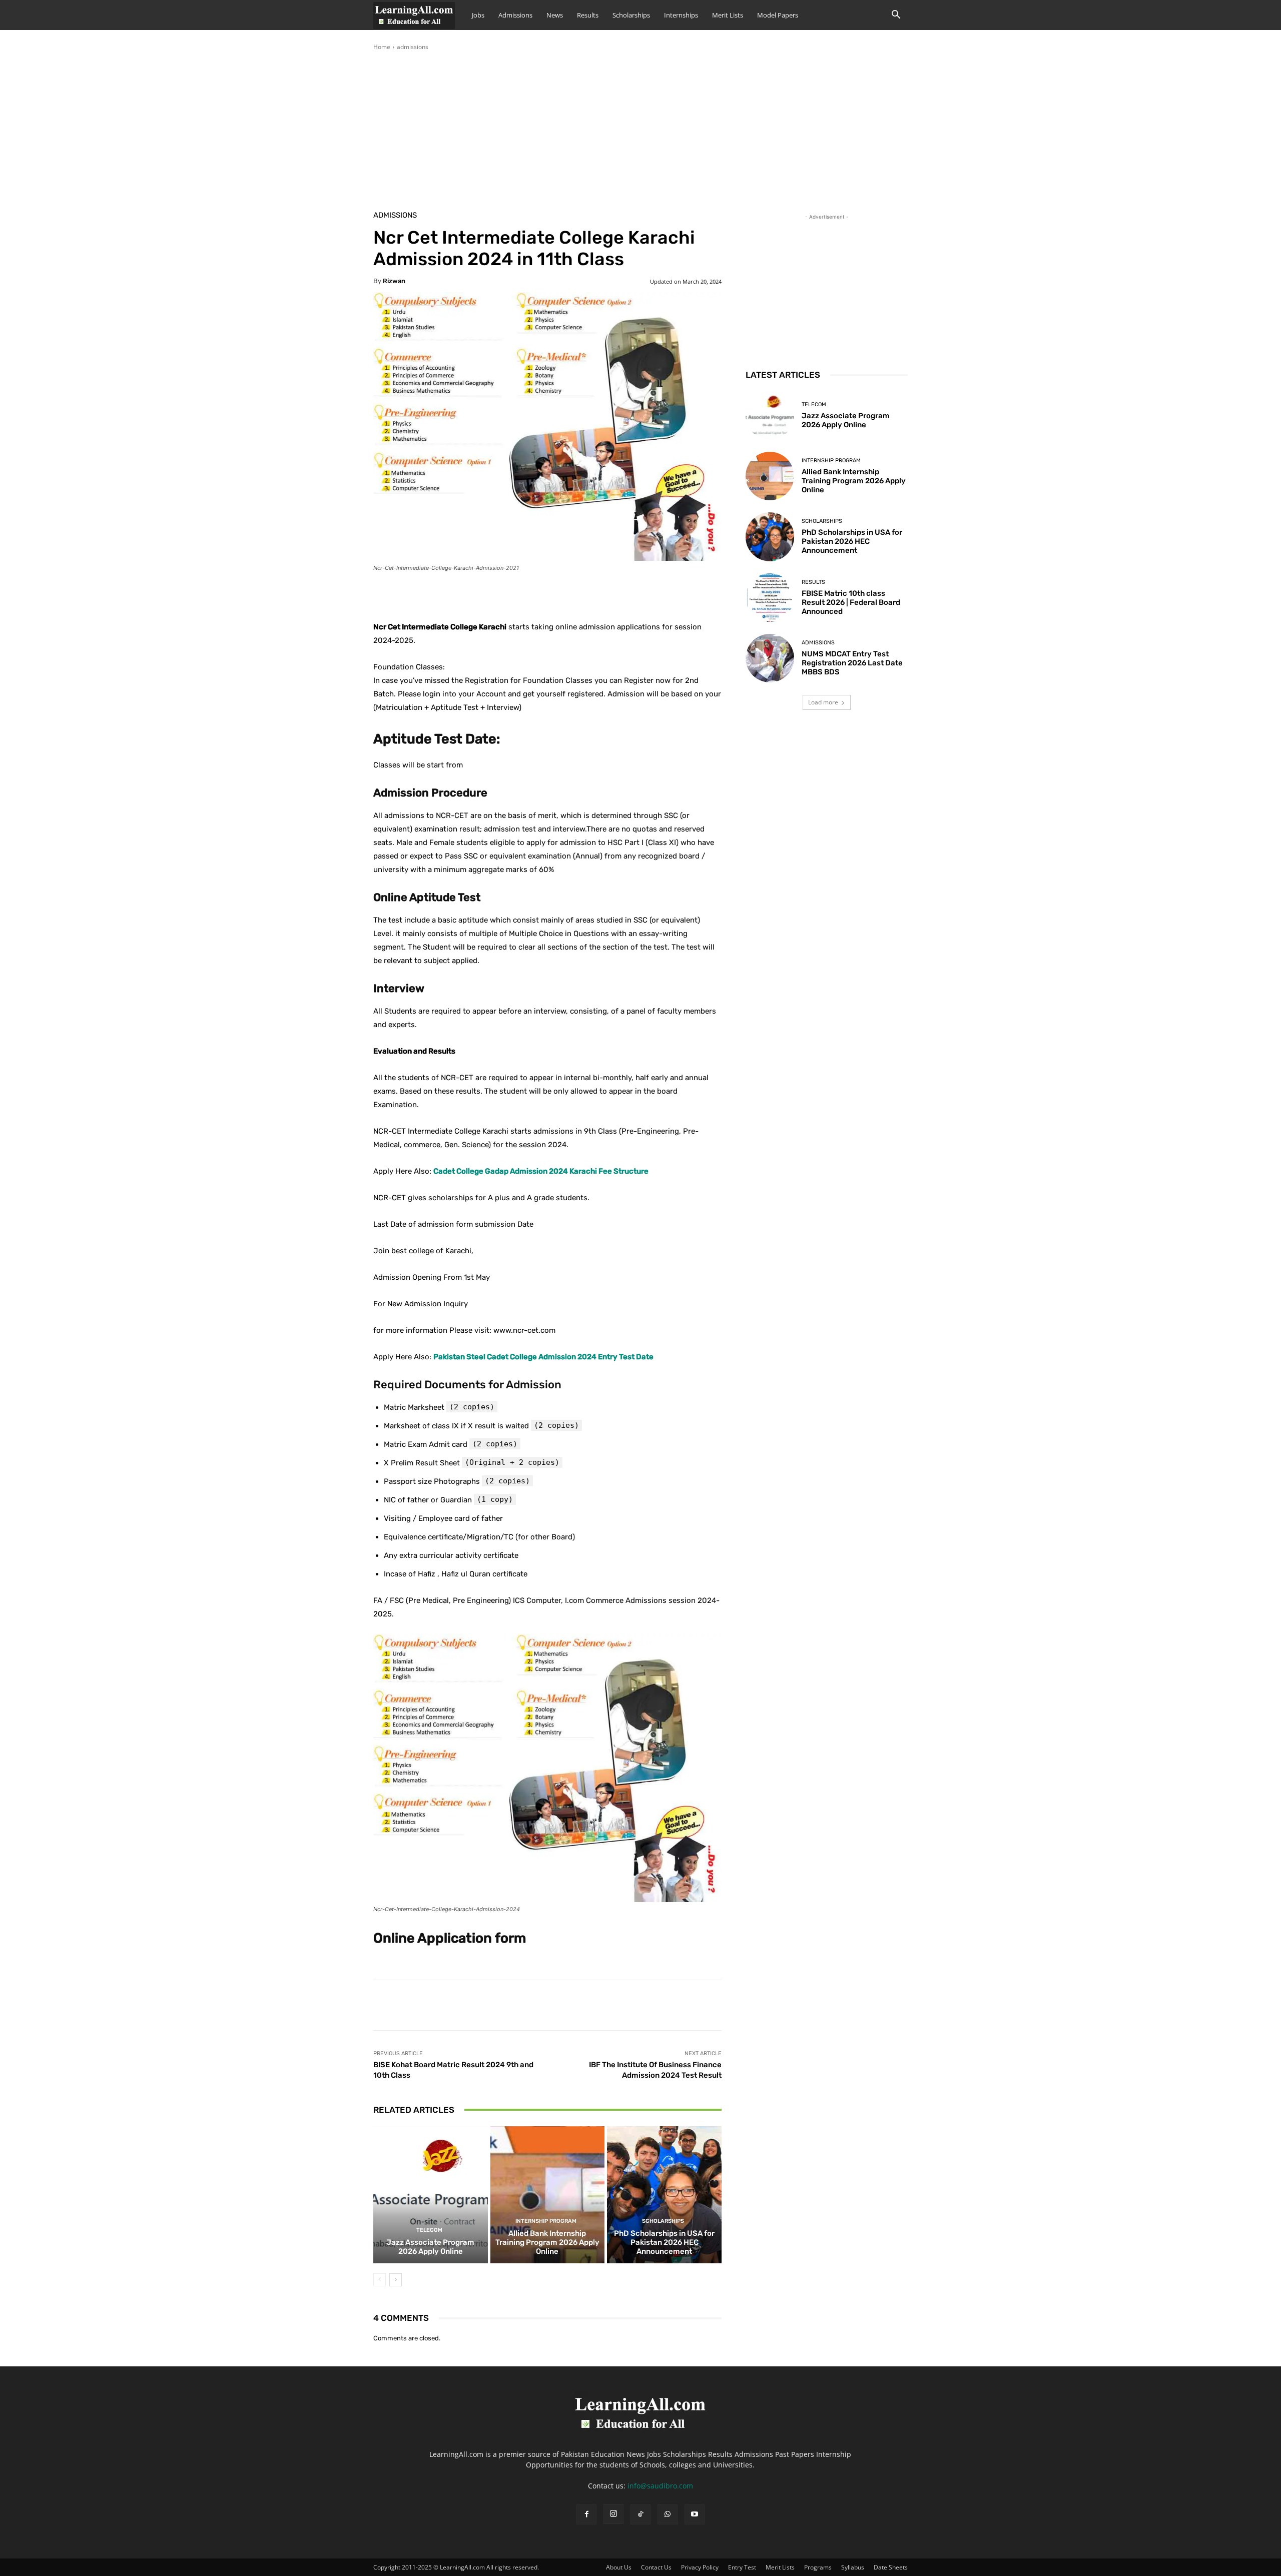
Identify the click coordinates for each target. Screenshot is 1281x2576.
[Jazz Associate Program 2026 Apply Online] (431, 2195)
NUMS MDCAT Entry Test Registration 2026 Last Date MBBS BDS (852, 663)
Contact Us (656, 2567)
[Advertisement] (640, 127)
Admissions (515, 15)
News (555, 15)
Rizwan (394, 281)
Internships (681, 15)
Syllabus (853, 2567)
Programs (818, 2567)
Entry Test (742, 2567)
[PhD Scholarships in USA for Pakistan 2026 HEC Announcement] (664, 2195)
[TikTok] (640, 2514)
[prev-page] (380, 2280)
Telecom (429, 2230)
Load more (823, 702)
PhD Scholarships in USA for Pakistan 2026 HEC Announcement (664, 2242)
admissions (413, 47)
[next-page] (396, 2280)
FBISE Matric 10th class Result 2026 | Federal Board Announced (851, 602)
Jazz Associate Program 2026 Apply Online (430, 2247)
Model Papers (778, 15)
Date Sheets (891, 2567)
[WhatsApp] (668, 2514)
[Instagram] (613, 2514)
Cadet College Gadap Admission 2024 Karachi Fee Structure (541, 1171)
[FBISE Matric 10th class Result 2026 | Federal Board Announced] (770, 598)
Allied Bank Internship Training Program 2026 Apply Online (547, 2242)
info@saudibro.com (660, 2486)
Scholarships (631, 15)
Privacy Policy (700, 2567)
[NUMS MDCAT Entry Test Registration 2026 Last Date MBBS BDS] (770, 658)
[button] (896, 16)
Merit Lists (728, 15)
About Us (619, 2567)
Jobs (478, 15)
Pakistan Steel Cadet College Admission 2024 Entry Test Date (543, 1357)
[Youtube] (695, 2514)
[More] (623, 595)
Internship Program (546, 2221)
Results (588, 15)
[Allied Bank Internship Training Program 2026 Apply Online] (548, 2195)
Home (382, 47)
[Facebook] (586, 2514)
